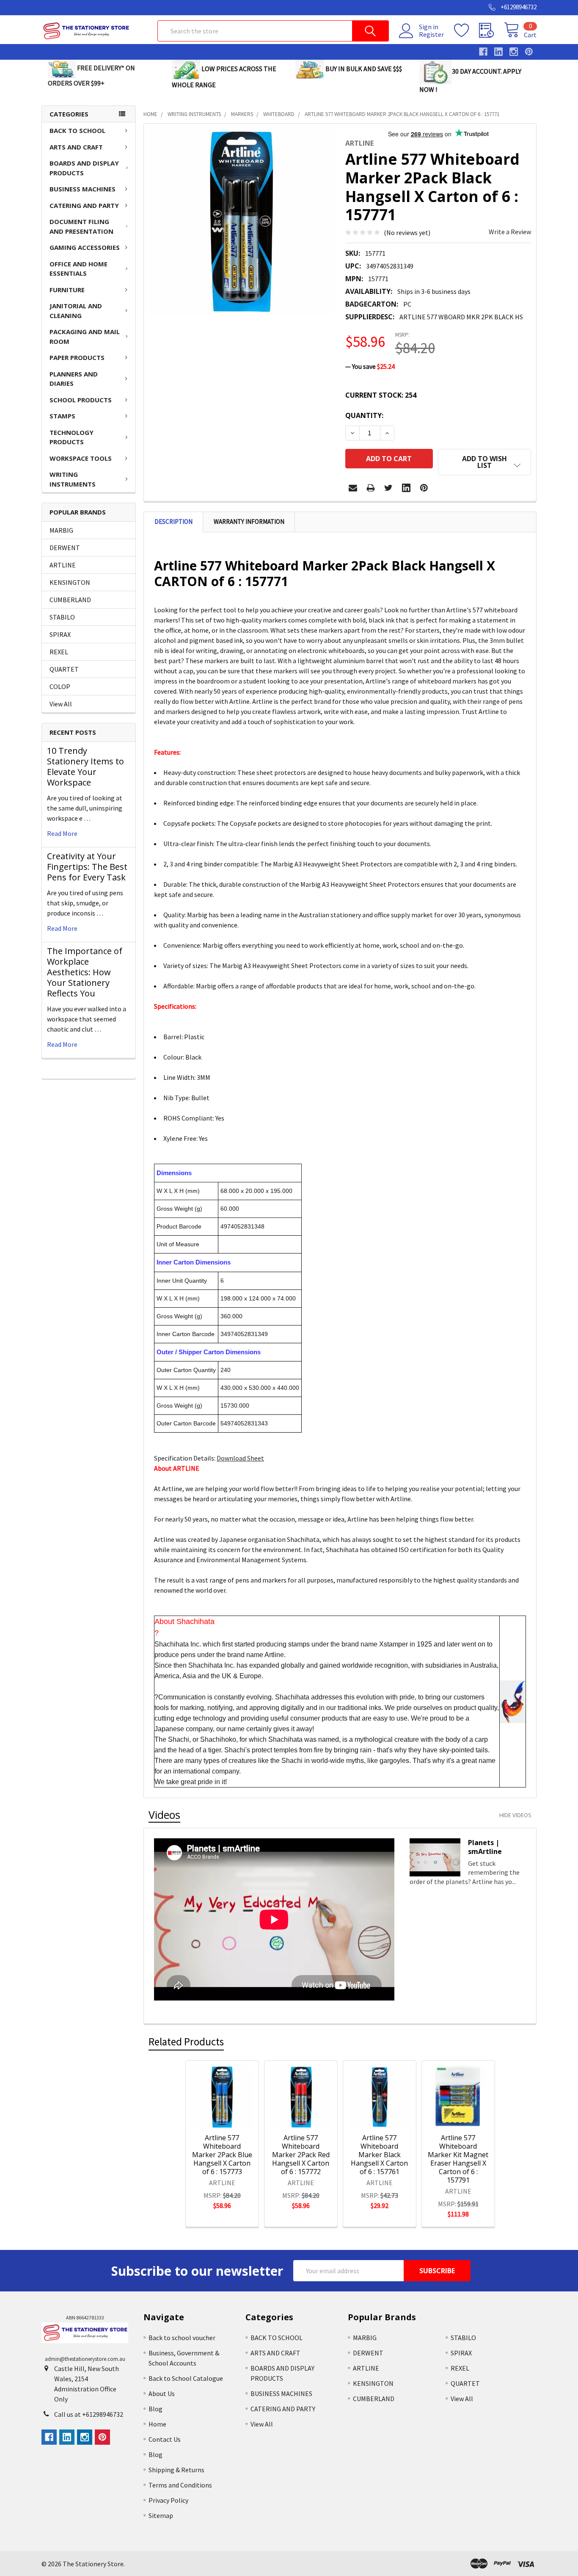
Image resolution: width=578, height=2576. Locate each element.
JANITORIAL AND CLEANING (76, 311)
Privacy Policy (168, 2500)
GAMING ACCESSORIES (85, 247)
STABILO (62, 617)
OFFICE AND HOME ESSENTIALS (78, 269)
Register (431, 34)
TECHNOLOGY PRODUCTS (72, 437)
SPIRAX (60, 634)
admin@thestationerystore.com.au (85, 2359)
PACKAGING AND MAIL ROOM (85, 336)
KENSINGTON (70, 582)
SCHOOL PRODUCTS (81, 400)
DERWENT (65, 548)
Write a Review (510, 232)
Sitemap (161, 2515)
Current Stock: (381, 395)
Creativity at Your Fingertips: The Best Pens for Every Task (87, 867)
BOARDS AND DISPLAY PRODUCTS (84, 168)
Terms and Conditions (180, 2485)
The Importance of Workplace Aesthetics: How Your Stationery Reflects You (85, 972)
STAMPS (62, 416)
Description (173, 522)
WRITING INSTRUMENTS (73, 479)
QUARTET (64, 669)
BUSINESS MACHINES (83, 189)
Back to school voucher (182, 2338)
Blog (156, 2409)
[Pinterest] (424, 488)
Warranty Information (249, 522)
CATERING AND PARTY (84, 205)
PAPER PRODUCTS (77, 357)
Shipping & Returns (176, 2470)
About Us (162, 2393)
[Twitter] (388, 488)
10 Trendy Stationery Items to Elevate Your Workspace (85, 766)
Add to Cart (233, 2114)
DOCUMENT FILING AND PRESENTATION (81, 226)
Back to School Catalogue (186, 2378)
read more (62, 833)
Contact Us (165, 2439)
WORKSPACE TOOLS (81, 458)
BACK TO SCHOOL (77, 130)
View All (61, 704)
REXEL (59, 652)
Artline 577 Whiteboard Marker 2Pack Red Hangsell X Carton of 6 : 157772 (301, 2155)
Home (157, 2424)
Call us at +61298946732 (89, 2414)
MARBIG (61, 530)
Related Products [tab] (186, 2042)
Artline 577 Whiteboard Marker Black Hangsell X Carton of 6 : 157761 (379, 2155)
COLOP (60, 686)
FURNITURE (67, 290)
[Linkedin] (406, 488)
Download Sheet (240, 1458)
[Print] (371, 488)
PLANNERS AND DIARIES (74, 379)
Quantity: (364, 415)
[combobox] (273, 31)
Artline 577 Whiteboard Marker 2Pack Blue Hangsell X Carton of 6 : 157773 (222, 2155)
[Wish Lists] (467, 30)
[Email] (353, 488)
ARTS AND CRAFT (76, 147)
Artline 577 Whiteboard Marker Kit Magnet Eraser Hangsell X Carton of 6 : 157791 (458, 2159)
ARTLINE (63, 565)
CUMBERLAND (70, 600)
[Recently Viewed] (491, 30)
